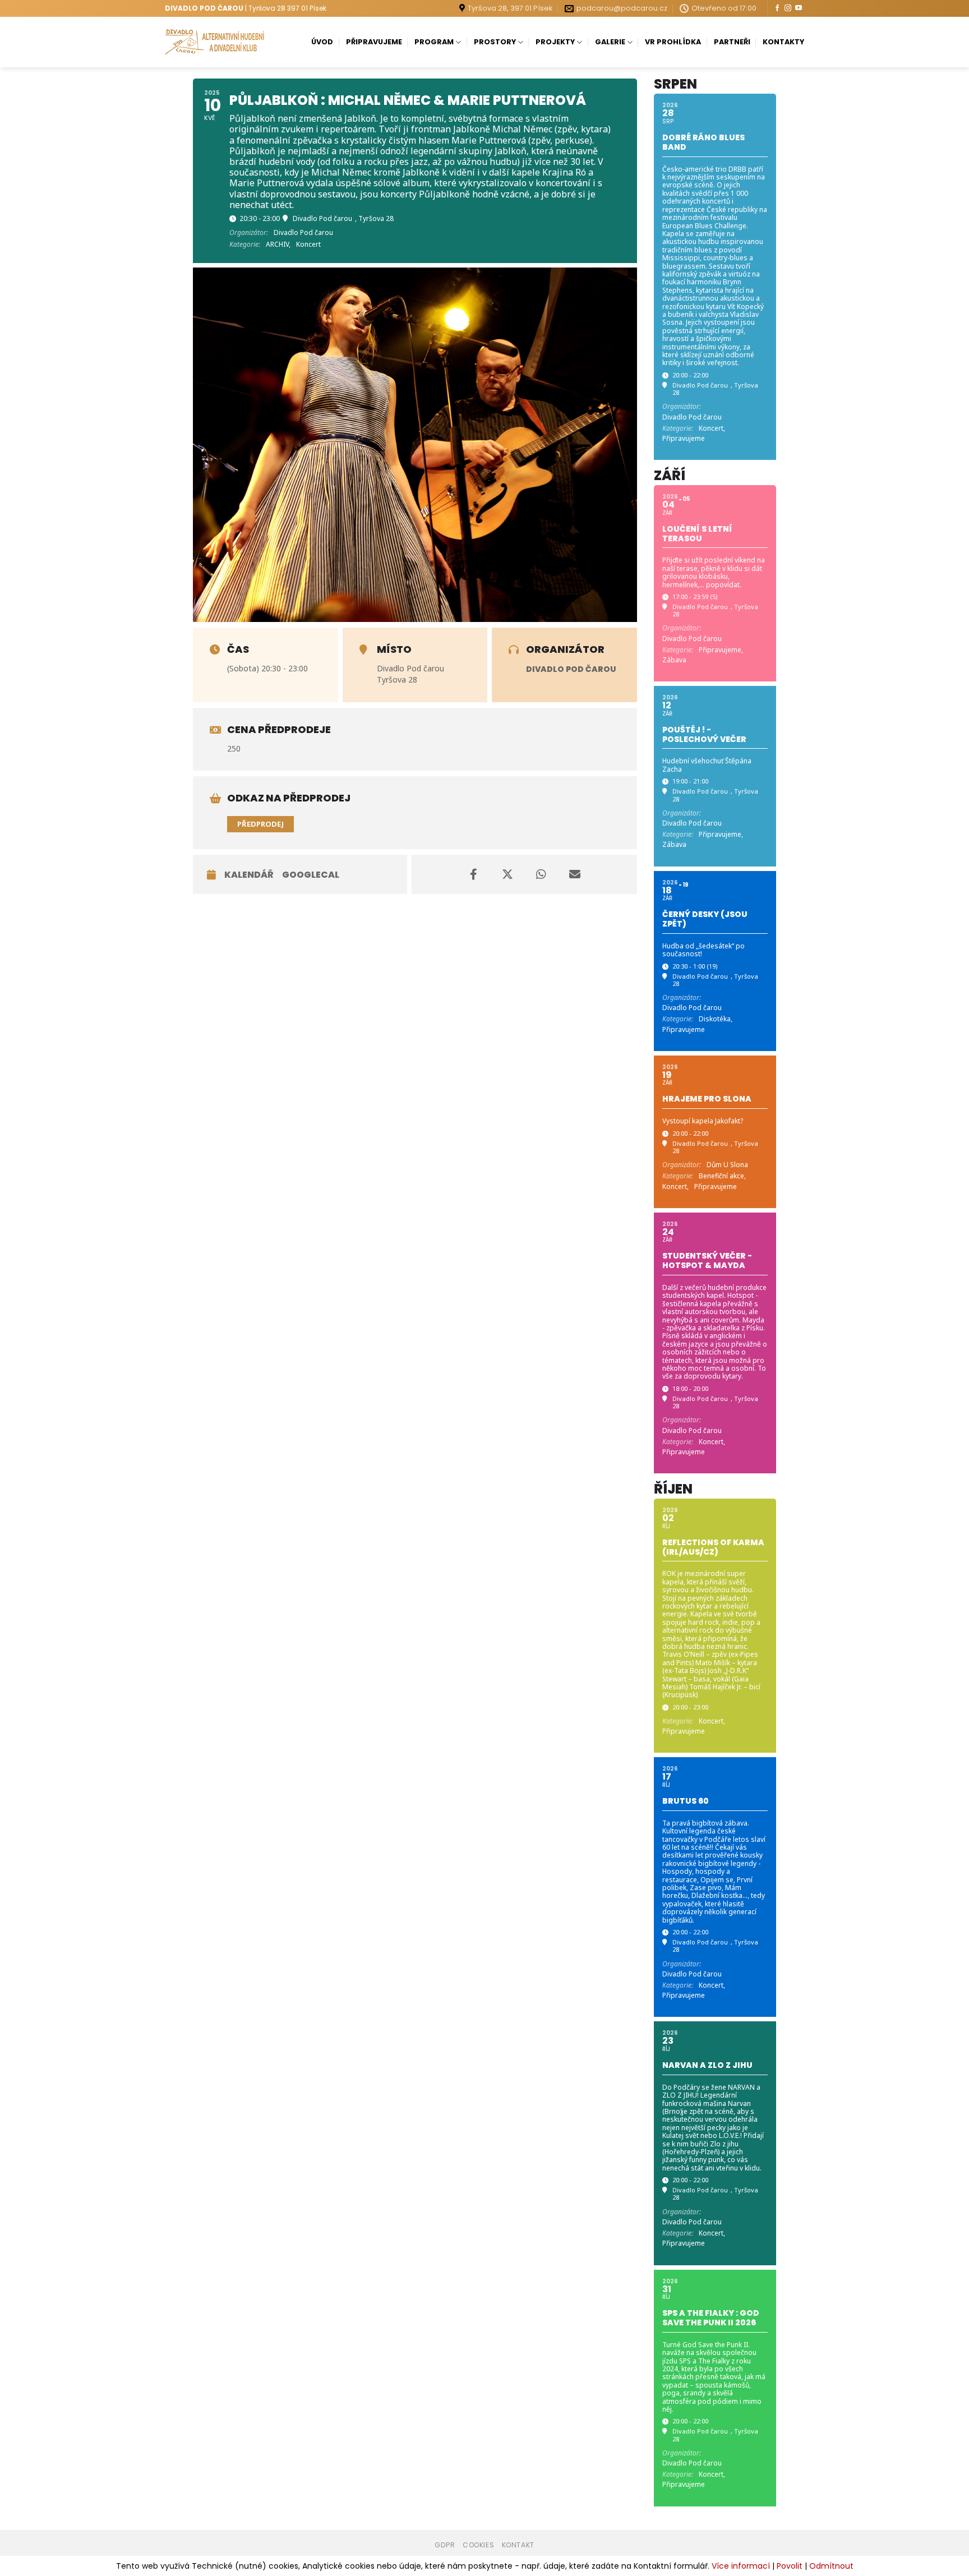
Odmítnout (831, 2566)
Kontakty (783, 42)
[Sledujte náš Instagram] (788, 8)
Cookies (478, 2545)
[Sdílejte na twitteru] (507, 874)
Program (434, 42)
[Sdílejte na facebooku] (474, 874)
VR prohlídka (673, 42)
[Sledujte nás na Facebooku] (777, 8)
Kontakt (518, 2545)
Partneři (732, 42)
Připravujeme (374, 42)
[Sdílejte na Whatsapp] (541, 874)
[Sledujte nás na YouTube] (799, 8)
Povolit (790, 2566)
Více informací (741, 2566)
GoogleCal (311, 875)
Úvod (322, 42)
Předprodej (260, 824)
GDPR (445, 2545)
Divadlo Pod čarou (571, 669)
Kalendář (249, 875)
